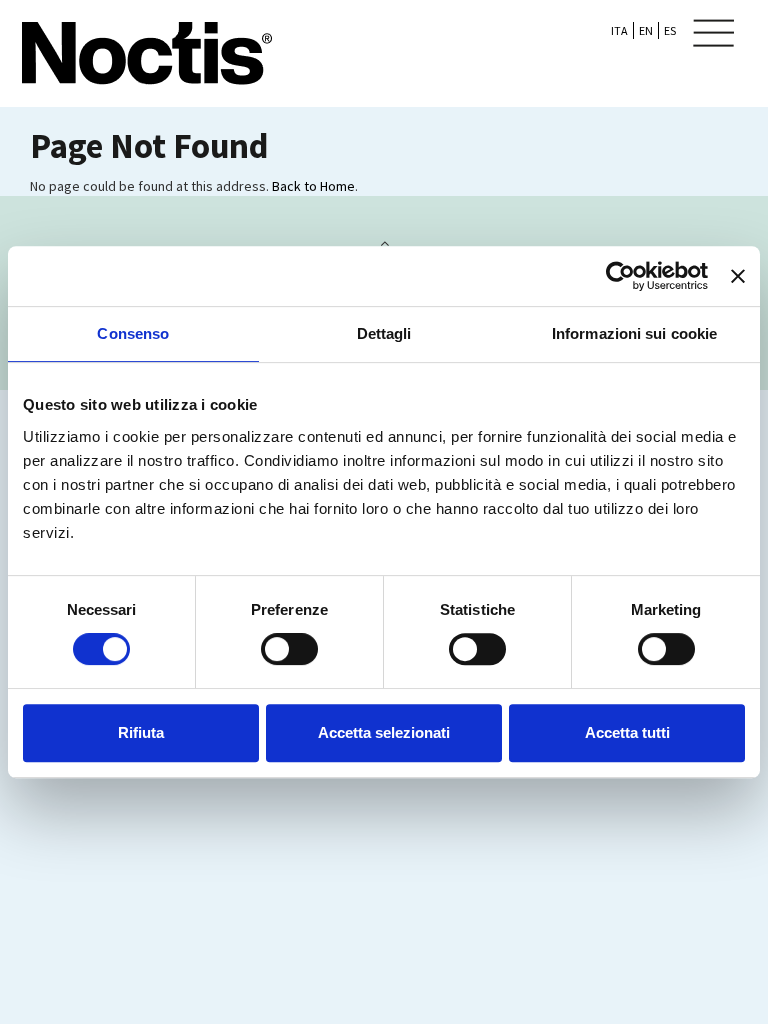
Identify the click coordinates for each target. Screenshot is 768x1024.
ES (670, 30)
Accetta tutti (627, 732)
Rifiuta (141, 732)
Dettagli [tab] (384, 333)
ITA (619, 30)
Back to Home (313, 186)
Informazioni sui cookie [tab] (634, 333)
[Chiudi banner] (738, 276)
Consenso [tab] (133, 333)
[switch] (289, 649)
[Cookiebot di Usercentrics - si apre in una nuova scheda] (620, 276)
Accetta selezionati (384, 732)
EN (646, 30)
